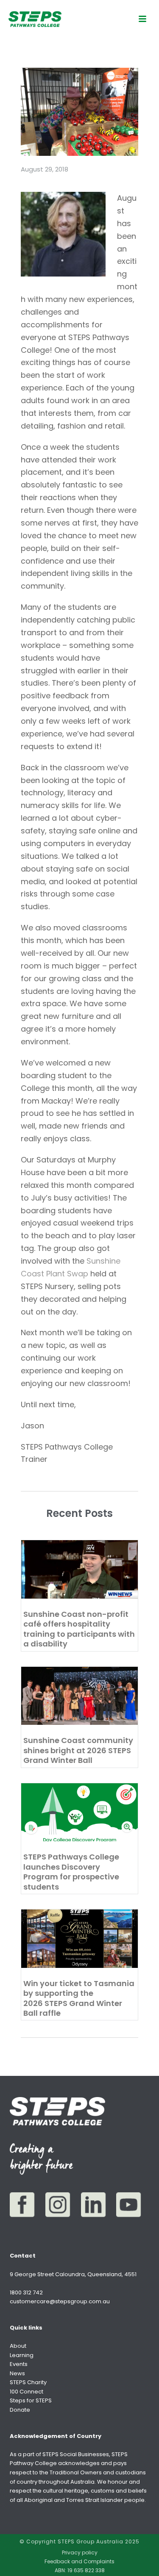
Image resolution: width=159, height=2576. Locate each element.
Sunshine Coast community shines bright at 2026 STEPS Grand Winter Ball (78, 1750)
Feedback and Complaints (79, 2562)
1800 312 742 (26, 2292)
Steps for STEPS (31, 2400)
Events (19, 2364)
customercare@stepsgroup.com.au (60, 2301)
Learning (22, 2355)
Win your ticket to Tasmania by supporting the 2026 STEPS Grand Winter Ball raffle (79, 1998)
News (17, 2373)
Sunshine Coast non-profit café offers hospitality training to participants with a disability (79, 1629)
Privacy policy (80, 2553)
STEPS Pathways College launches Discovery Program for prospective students (71, 1872)
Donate (20, 2410)
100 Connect (26, 2392)
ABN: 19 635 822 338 (80, 2570)
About (18, 2346)
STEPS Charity (28, 2382)
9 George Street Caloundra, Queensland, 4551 (73, 2274)
